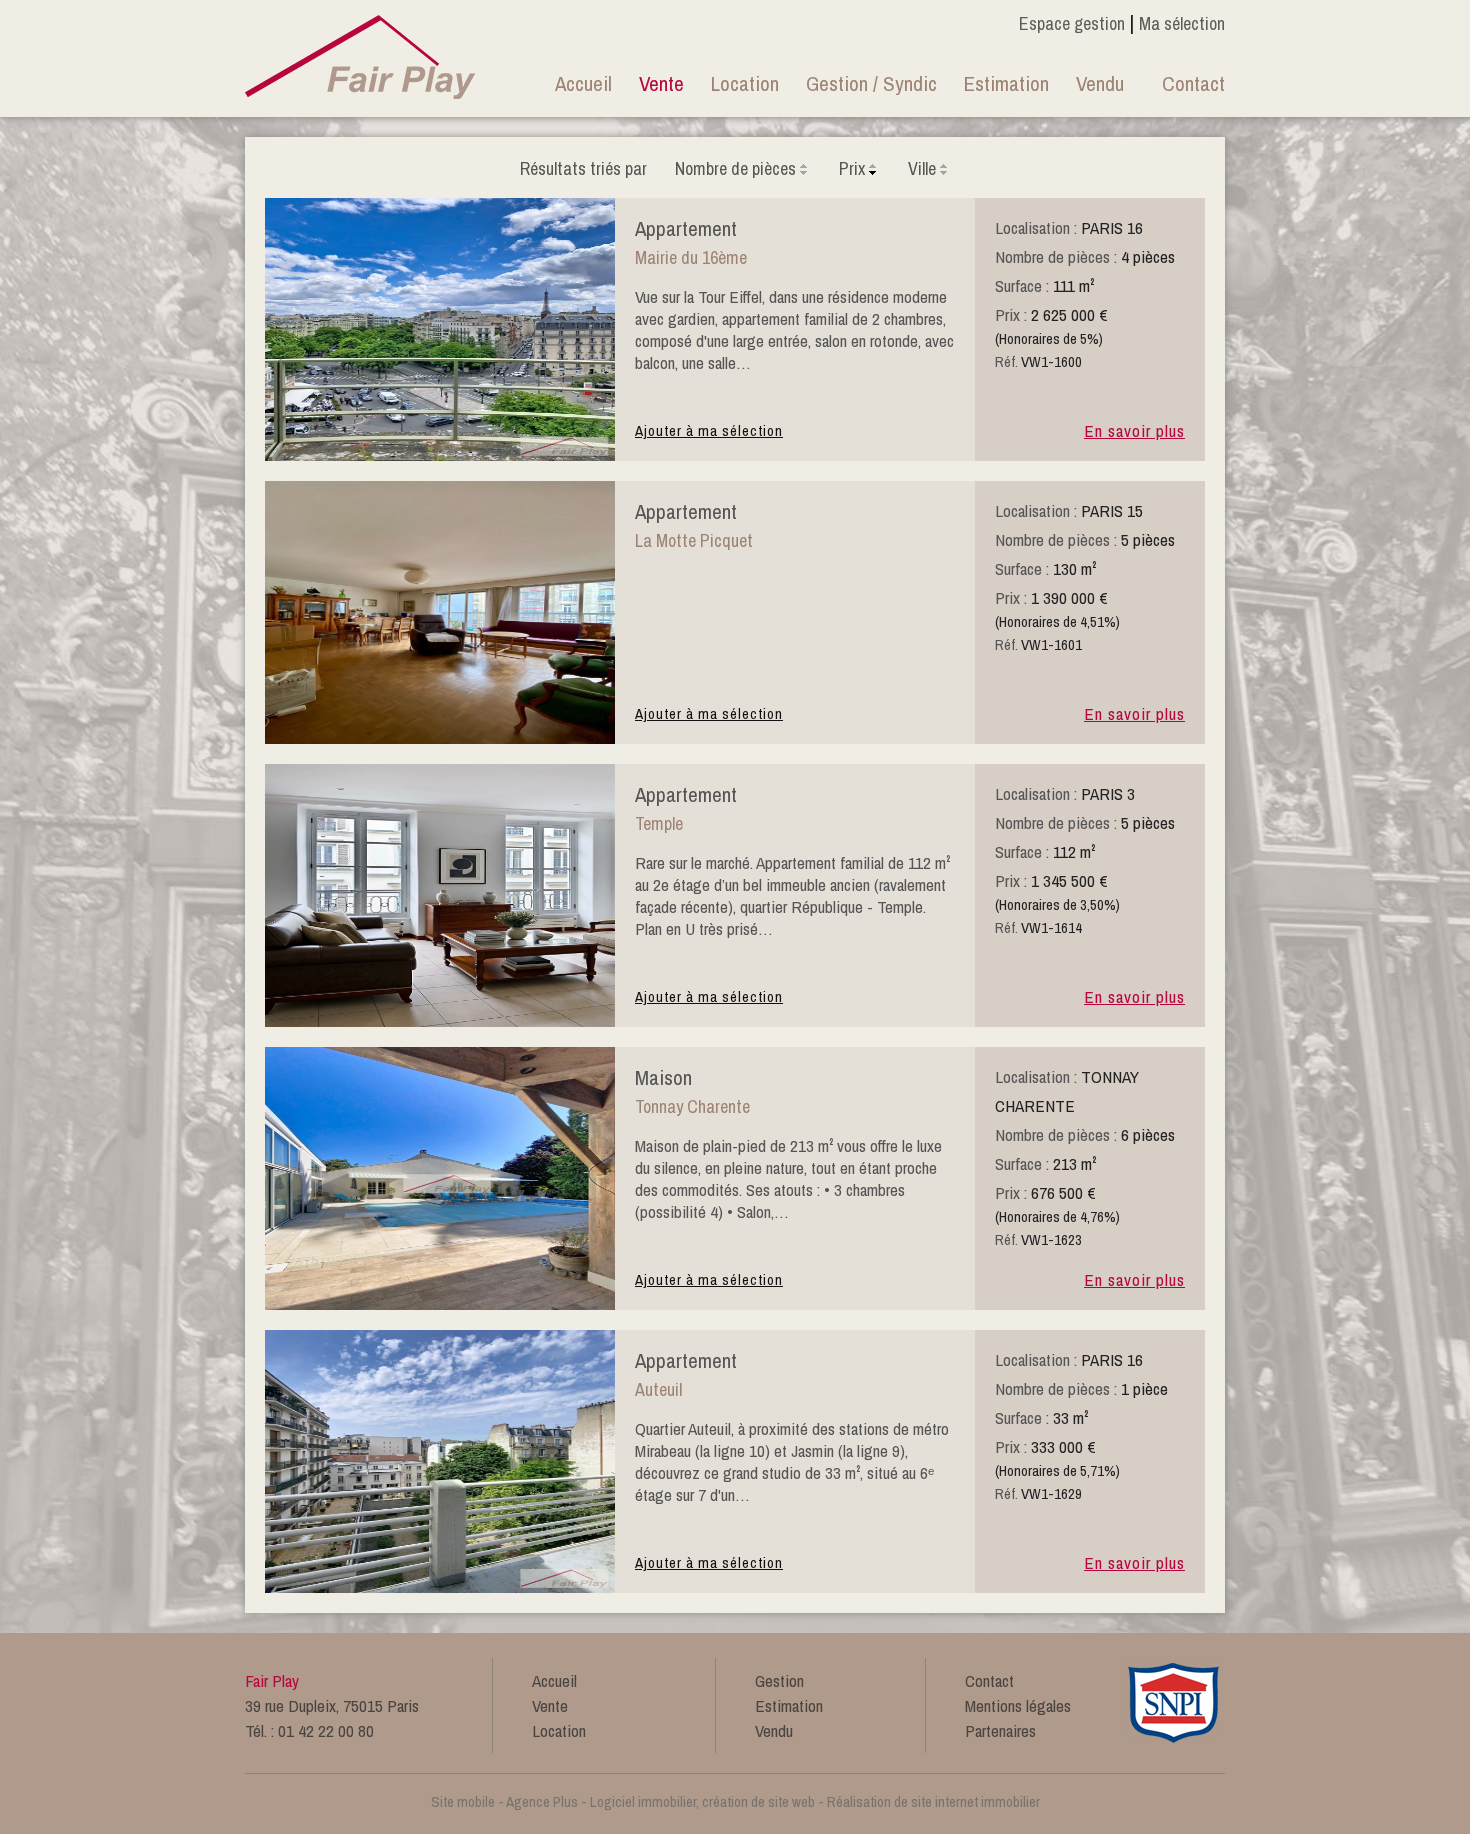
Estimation (1006, 83)
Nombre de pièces (735, 168)
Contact (1193, 83)
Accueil (583, 83)
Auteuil (658, 1389)
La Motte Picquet (694, 540)
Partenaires (1000, 1730)
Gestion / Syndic (871, 83)
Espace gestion (1072, 23)
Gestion (779, 1680)
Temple (659, 823)
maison (663, 1077)
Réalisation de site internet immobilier (933, 1801)
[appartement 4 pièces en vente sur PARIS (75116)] (440, 455)
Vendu (1100, 83)
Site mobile (463, 1801)
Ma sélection (1182, 23)
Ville (922, 168)
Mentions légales (1018, 1705)
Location (745, 83)
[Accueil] (361, 54)
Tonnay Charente (692, 1106)
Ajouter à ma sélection (709, 430)
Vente (661, 83)
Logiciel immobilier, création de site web (702, 1801)
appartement (686, 228)
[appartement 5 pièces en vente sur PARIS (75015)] (440, 738)
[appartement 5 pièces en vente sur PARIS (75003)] (440, 1021)
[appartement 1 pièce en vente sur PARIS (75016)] (440, 1587)
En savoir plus (1134, 430)
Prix (852, 168)
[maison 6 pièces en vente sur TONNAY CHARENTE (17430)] (440, 1304)
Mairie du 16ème (691, 257)
